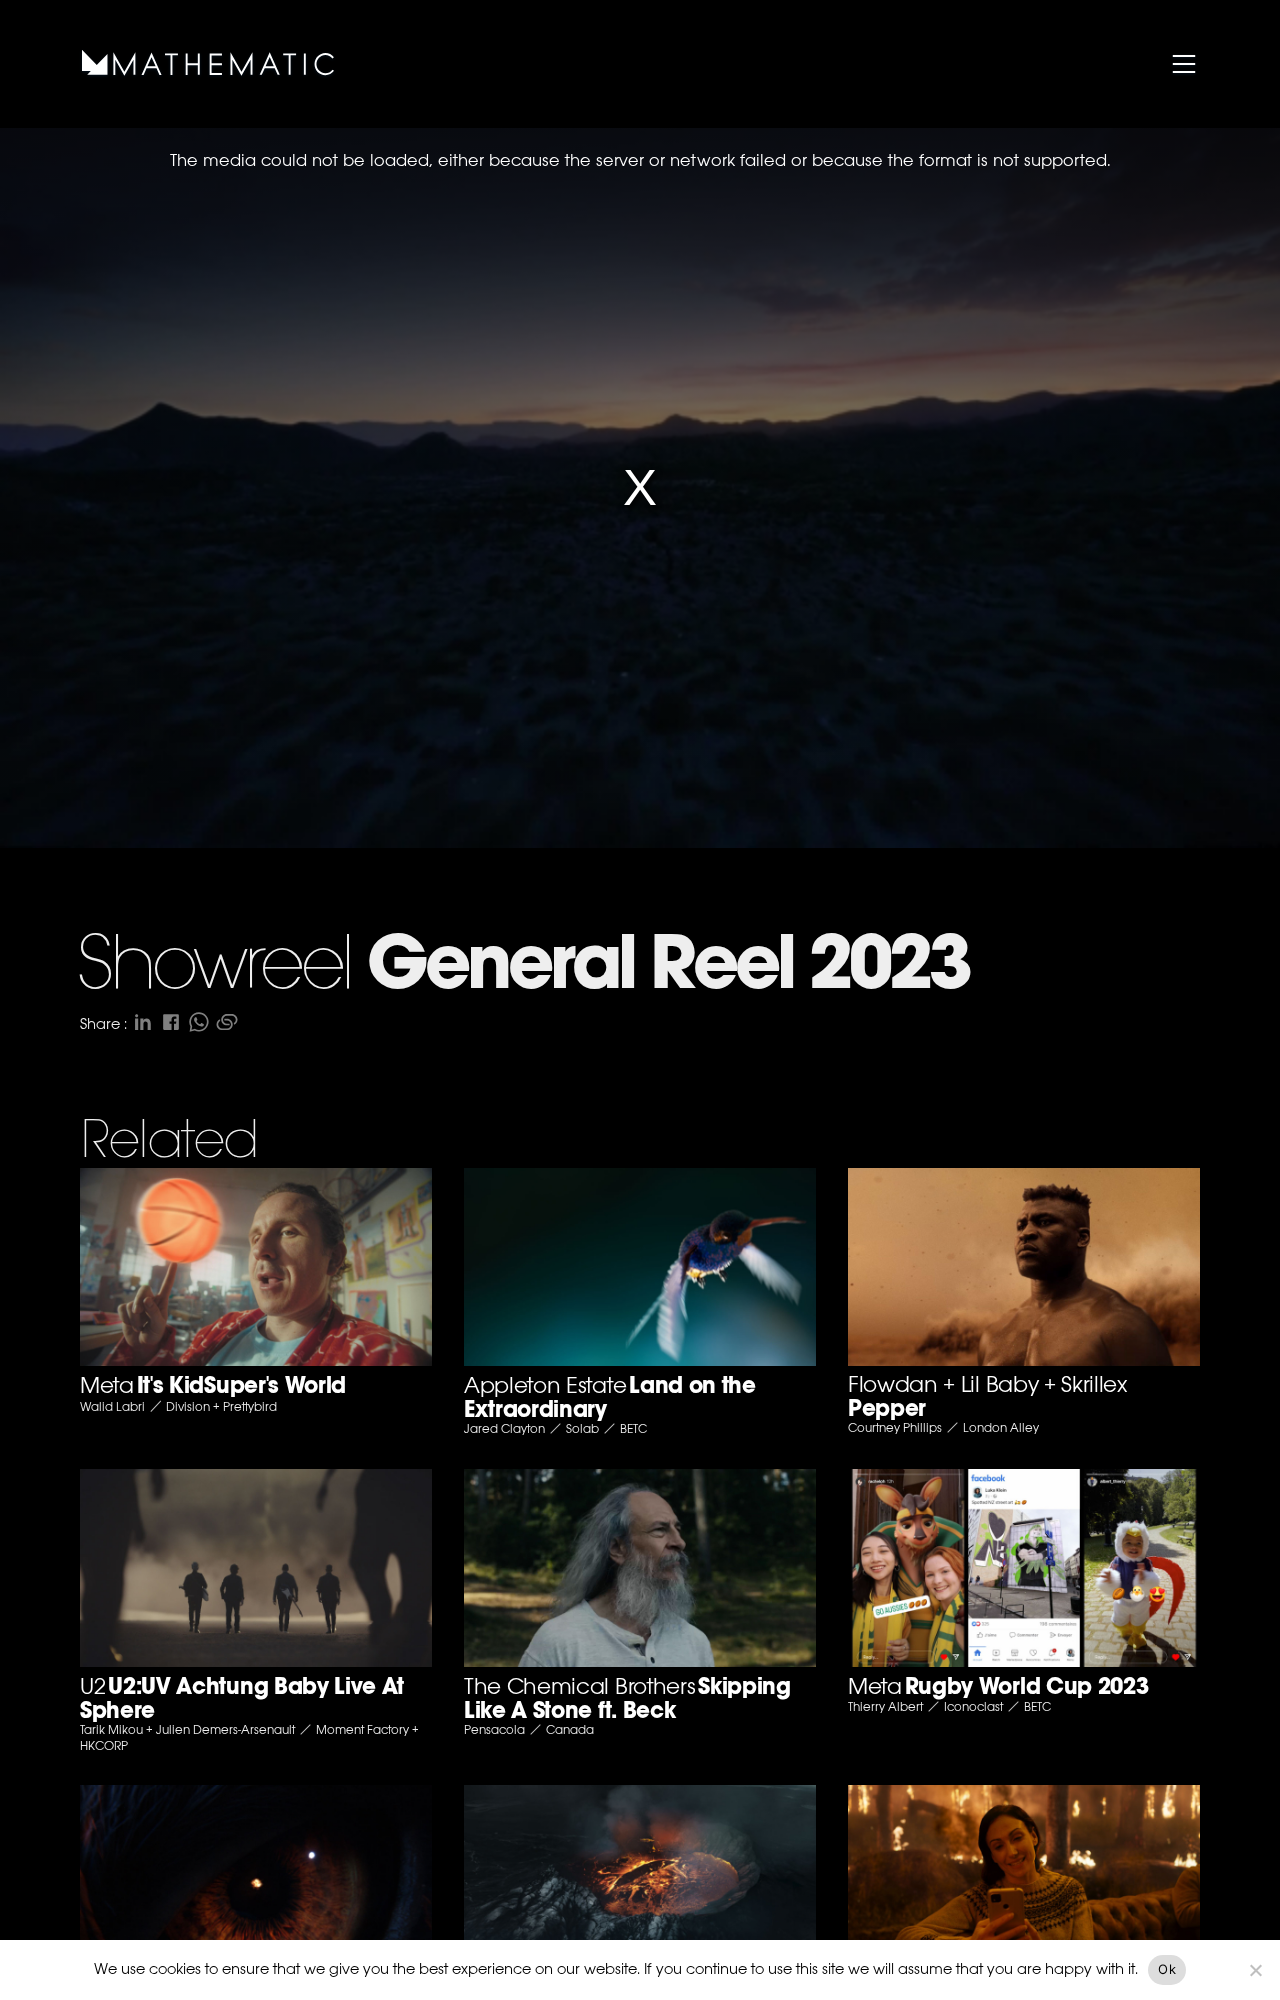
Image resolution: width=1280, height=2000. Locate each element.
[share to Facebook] (171, 1022)
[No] (1255, 1970)
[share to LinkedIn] (143, 1022)
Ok (1167, 1969)
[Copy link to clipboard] (227, 1022)
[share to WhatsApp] (199, 1022)
